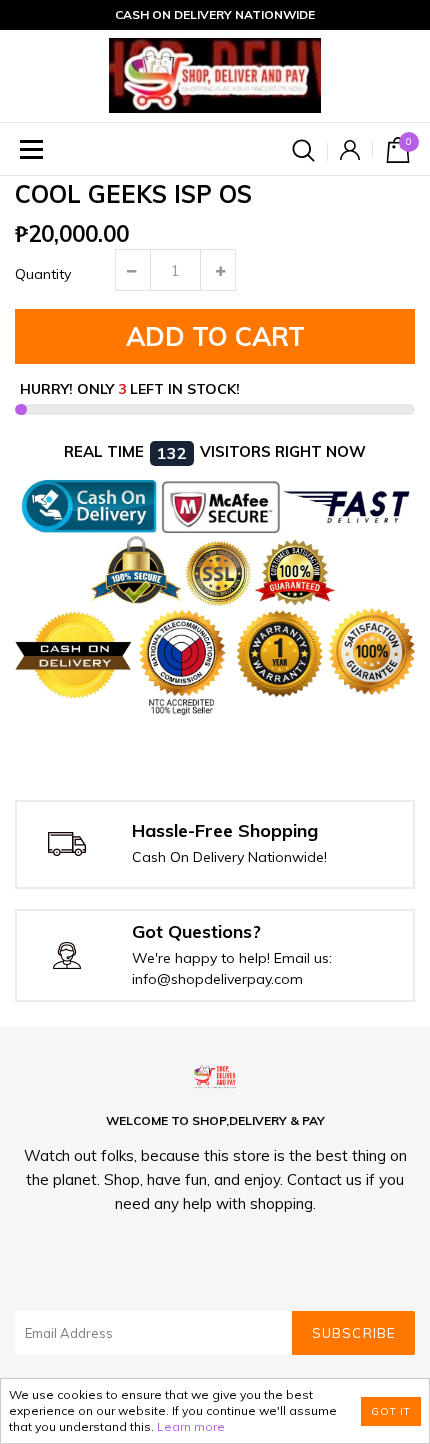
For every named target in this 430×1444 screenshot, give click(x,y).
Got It (391, 1411)
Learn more (191, 1426)
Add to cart (215, 336)
